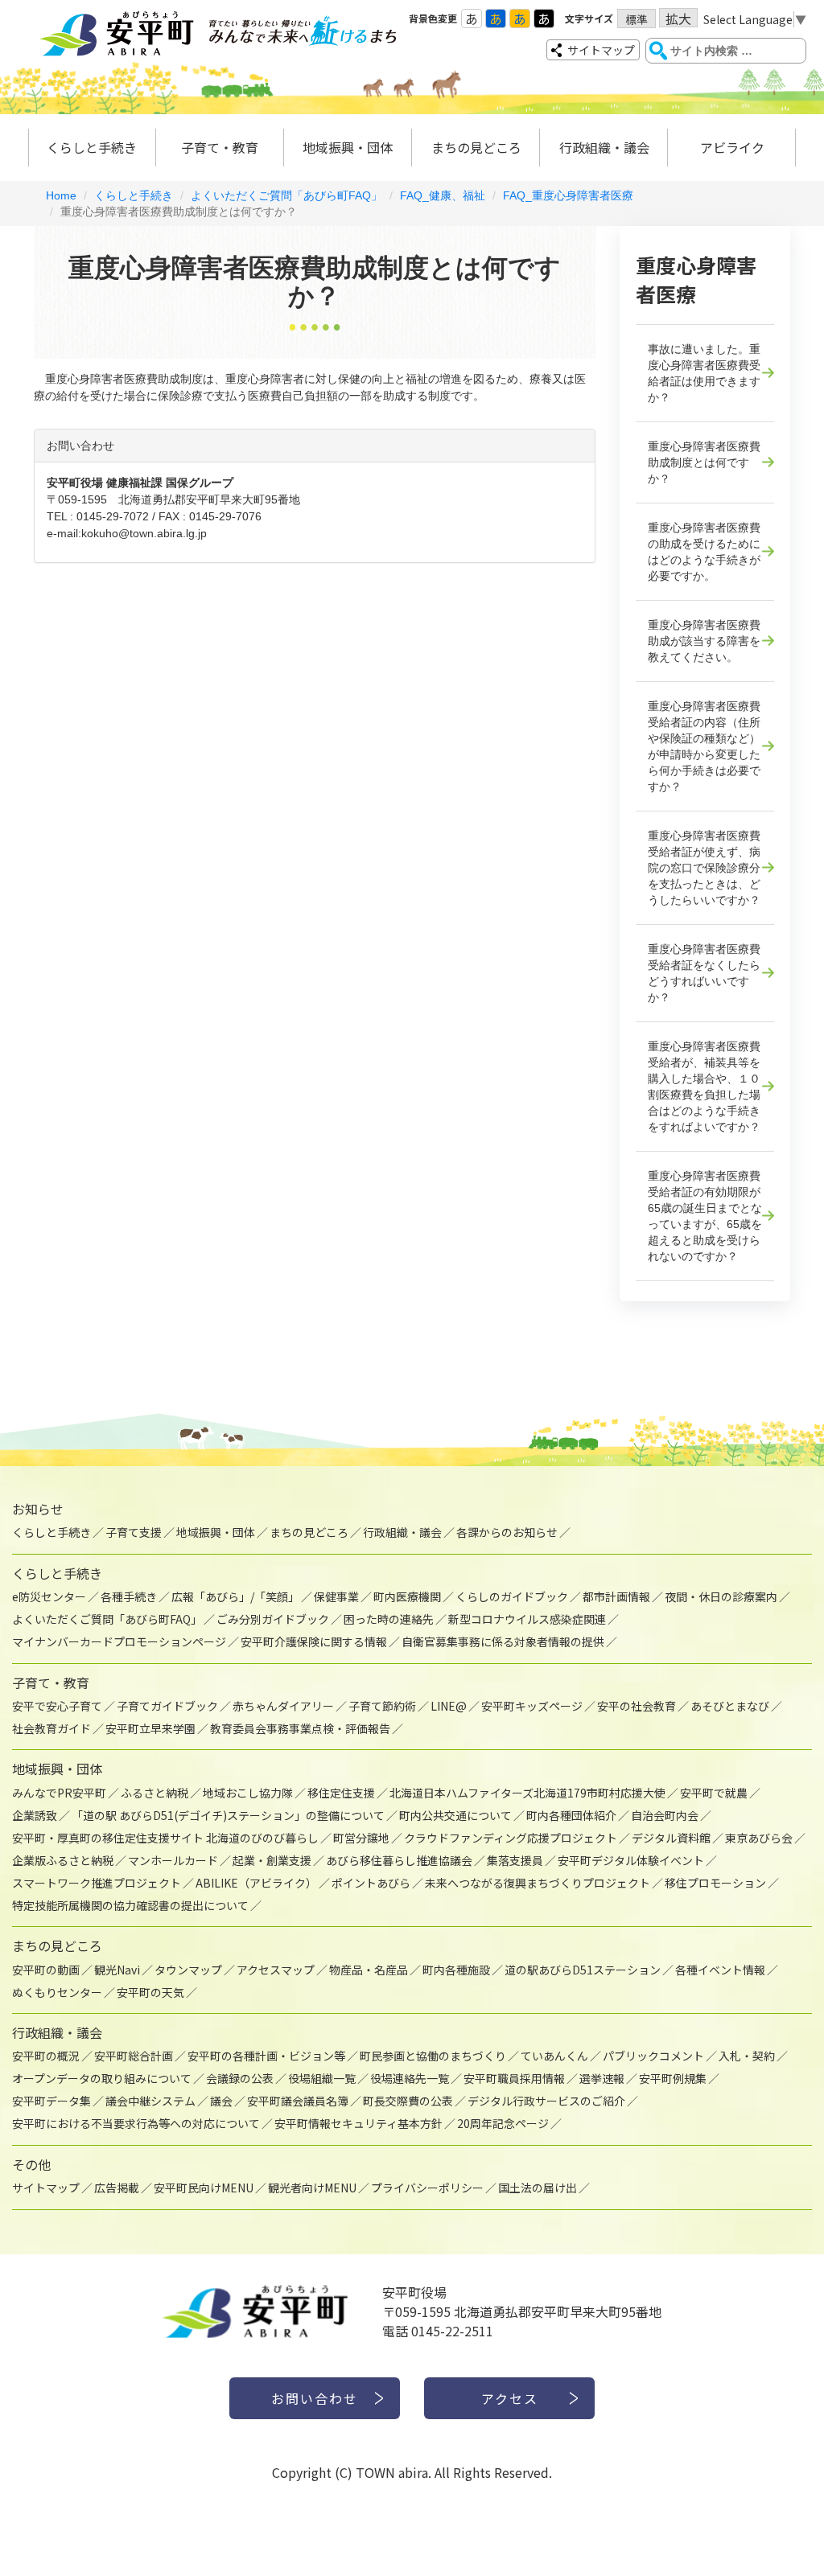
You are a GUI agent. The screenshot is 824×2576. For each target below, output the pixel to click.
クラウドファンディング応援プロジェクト (511, 1838)
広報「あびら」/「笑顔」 (235, 1596)
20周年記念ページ (503, 2123)
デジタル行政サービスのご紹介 (546, 2101)
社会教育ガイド (51, 1728)
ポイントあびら (371, 1883)
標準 (637, 19)
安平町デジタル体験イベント (631, 1860)
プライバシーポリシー (427, 2188)
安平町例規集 (673, 2078)
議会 (221, 2101)
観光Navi (117, 1970)
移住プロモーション (715, 1883)
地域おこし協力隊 (248, 1793)
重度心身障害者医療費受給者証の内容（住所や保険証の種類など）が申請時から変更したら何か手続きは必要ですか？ (704, 746)
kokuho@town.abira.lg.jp (144, 533)
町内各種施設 (456, 1970)
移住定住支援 (341, 1793)
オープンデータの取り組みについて (102, 2078)
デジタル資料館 (671, 1838)
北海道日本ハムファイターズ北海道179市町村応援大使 (527, 1793)
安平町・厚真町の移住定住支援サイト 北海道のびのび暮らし (165, 1838)
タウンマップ (188, 1970)
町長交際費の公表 (408, 2101)
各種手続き (129, 1596)
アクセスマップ (276, 1970)
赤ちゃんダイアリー (283, 1706)
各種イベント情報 (720, 1970)
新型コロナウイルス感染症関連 (527, 1619)
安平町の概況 (46, 2056)
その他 (31, 2164)
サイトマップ (601, 50)
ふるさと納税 (154, 1793)
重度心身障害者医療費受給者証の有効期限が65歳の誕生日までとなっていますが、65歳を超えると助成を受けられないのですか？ (705, 1216)
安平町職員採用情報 (514, 2078)
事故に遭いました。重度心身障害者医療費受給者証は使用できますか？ (704, 373)
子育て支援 (134, 1532)
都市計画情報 (616, 1596)
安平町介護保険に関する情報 (314, 1641)
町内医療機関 (407, 1596)
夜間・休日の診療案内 (721, 1596)
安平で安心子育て (57, 1706)
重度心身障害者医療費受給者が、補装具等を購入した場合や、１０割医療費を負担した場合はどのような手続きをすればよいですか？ (704, 1087)
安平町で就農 (714, 1793)
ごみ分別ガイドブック (273, 1619)
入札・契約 (747, 2056)
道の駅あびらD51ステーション (583, 1970)
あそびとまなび (730, 1706)
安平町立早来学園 (150, 1728)
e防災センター (49, 1596)
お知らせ (38, 1509)
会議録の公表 (240, 2078)
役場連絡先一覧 (410, 2078)
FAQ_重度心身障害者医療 (568, 195)
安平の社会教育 (637, 1706)
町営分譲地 (361, 1838)
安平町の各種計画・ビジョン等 (266, 2056)
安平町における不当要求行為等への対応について (136, 2123)
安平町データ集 (51, 2101)
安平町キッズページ (532, 1706)
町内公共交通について (455, 1815)
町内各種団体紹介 (571, 1815)
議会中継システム (150, 2101)
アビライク (732, 147)
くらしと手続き (92, 147)
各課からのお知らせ (507, 1532)
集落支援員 (515, 1860)
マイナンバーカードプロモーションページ (119, 1641)
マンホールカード (173, 1860)
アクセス (510, 2398)
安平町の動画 (46, 1970)
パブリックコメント (653, 2056)
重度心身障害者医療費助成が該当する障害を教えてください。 (704, 641)
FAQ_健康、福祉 (443, 195)
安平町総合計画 (134, 2056)
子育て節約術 (382, 1706)
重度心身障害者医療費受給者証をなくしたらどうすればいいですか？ (704, 973)
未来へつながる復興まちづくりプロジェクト (538, 1883)
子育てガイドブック (167, 1706)
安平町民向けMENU (204, 2188)
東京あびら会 (759, 1838)
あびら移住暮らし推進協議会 (399, 1860)
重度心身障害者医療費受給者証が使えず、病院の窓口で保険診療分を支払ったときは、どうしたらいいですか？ (704, 868)
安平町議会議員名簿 (298, 2101)
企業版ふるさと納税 (63, 1860)
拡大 (678, 18)
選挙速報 (602, 2078)
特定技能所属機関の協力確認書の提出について (130, 1905)
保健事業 (336, 1596)
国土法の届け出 (538, 2188)
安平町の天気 (150, 1992)
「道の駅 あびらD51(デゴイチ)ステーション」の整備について (228, 1815)
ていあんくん (554, 2056)
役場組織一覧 (322, 2078)
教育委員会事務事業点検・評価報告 (300, 1728)
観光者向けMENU (312, 2188)
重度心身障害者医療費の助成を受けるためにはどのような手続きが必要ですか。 (704, 552)
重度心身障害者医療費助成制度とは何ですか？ (704, 462)
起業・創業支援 (272, 1860)
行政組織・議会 (604, 147)
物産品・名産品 (369, 1970)
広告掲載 (117, 2188)
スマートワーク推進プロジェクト (97, 1883)
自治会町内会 (665, 1815)
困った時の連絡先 (389, 1619)
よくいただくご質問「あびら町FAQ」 (286, 195)
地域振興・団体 (348, 147)
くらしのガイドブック (512, 1596)
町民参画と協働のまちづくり (433, 2056)
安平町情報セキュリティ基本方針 (358, 2123)
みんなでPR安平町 (59, 1793)
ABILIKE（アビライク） (256, 1883)
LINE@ (449, 1706)
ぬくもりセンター (57, 1992)
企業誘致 (35, 1815)
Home (61, 195)
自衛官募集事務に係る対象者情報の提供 (503, 1641)
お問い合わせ (315, 2398)
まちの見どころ (476, 147)
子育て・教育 (220, 147)
